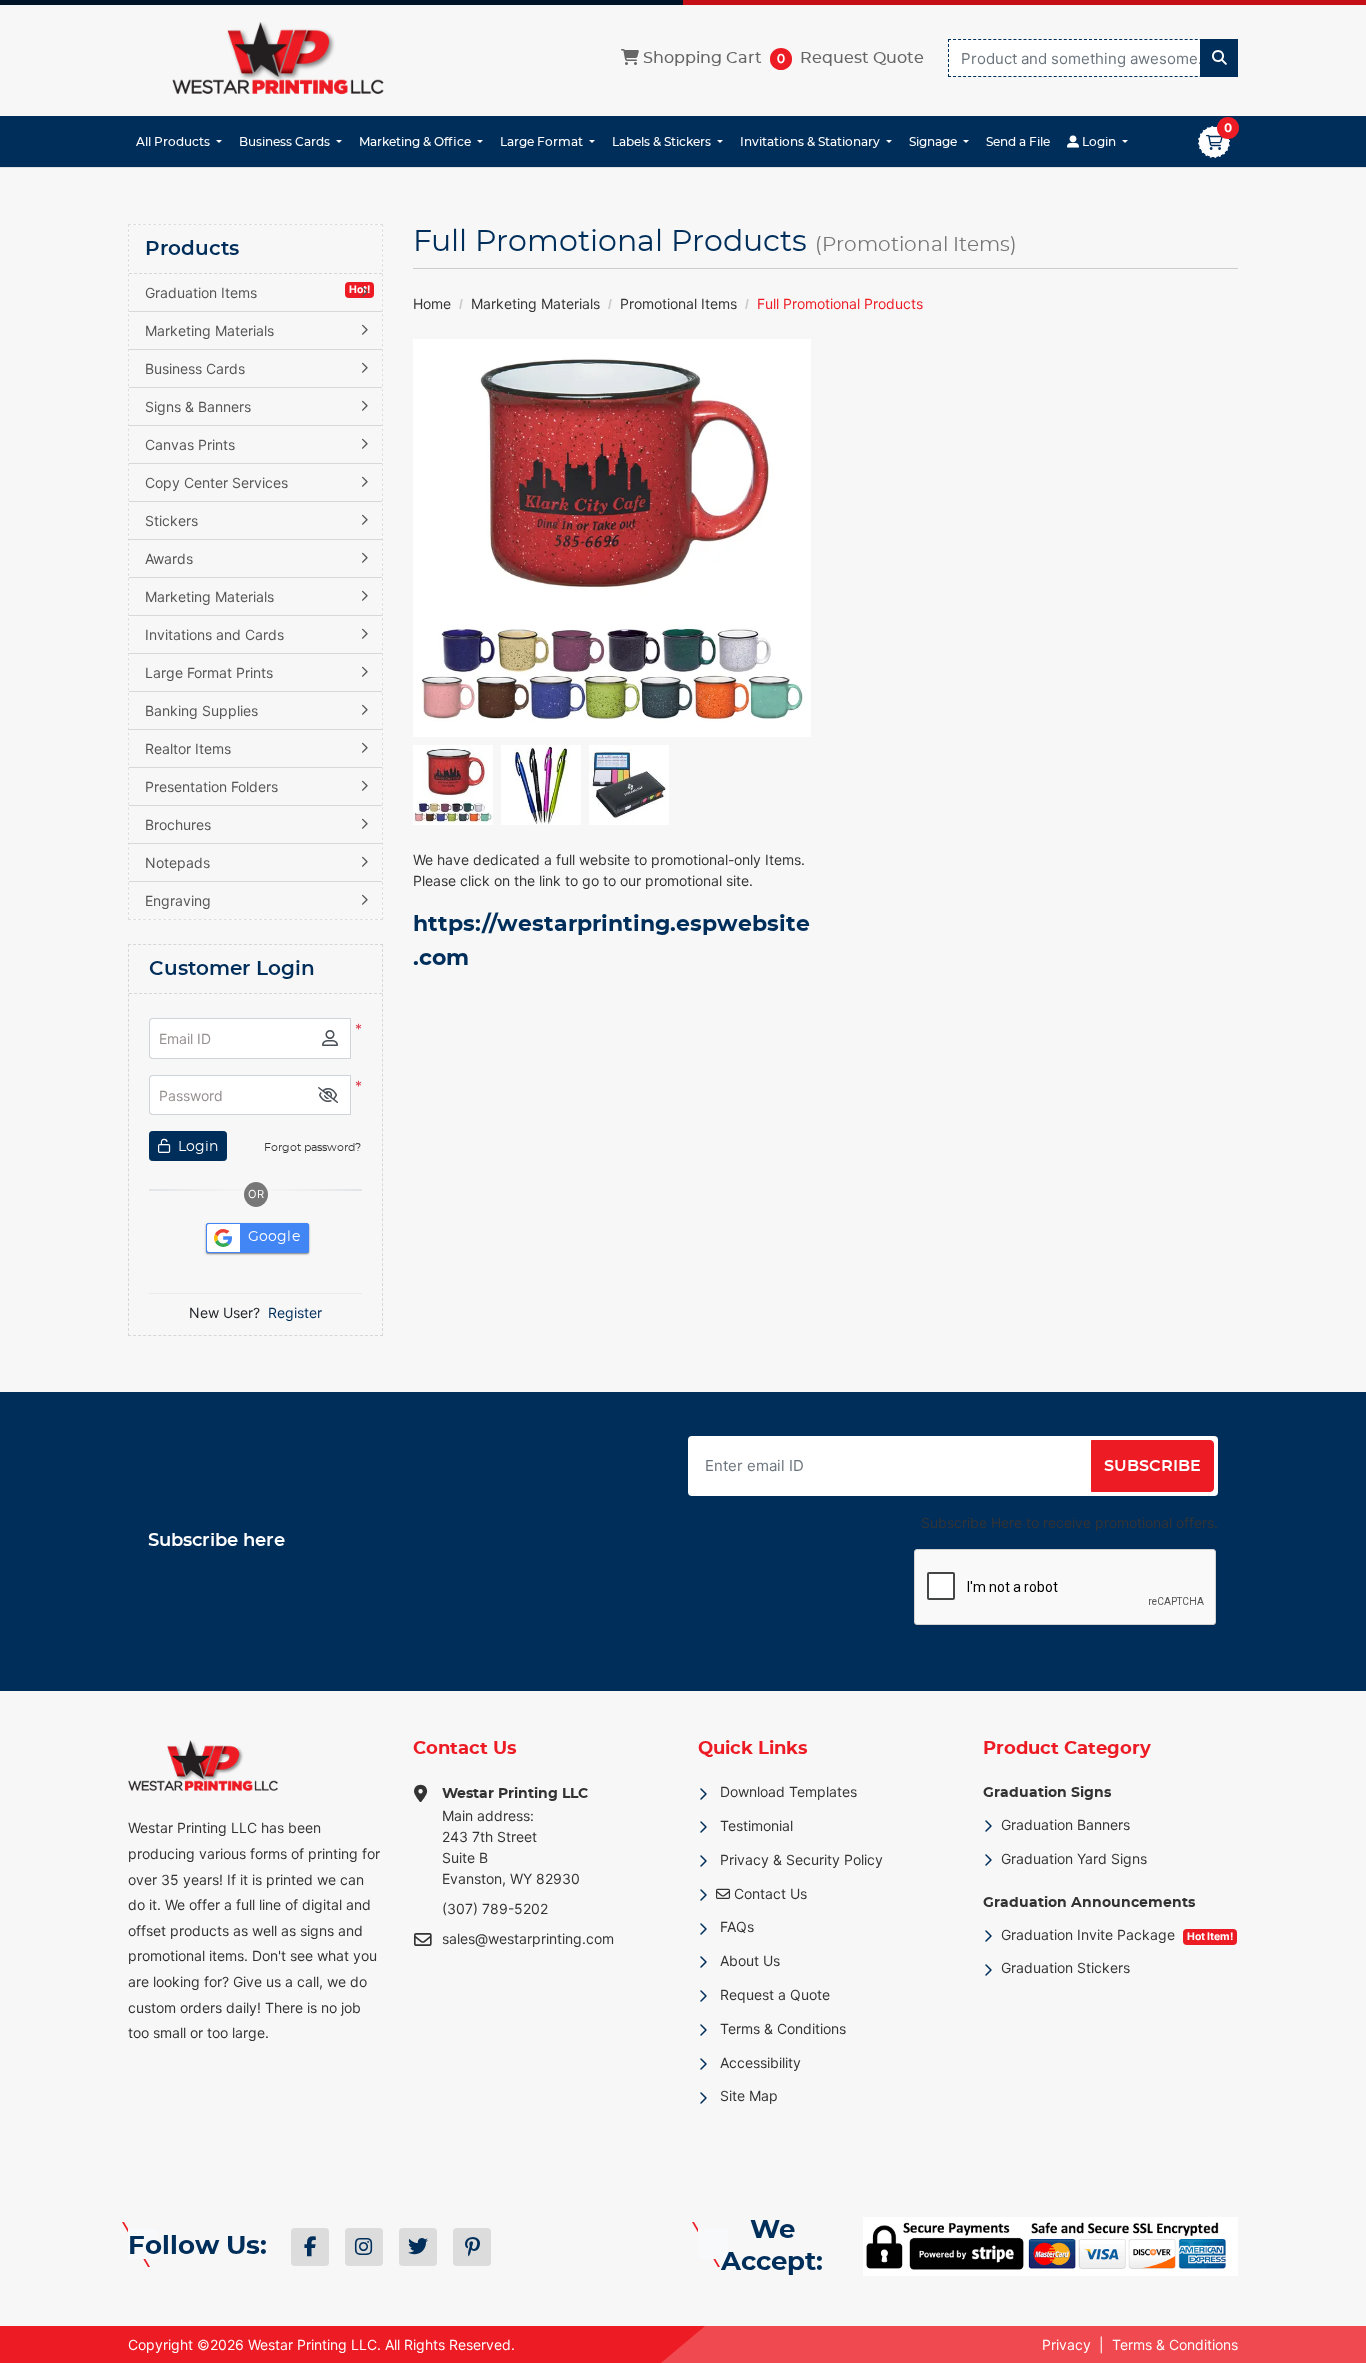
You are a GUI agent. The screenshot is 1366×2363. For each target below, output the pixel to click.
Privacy (1066, 2344)
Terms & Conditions (1175, 2344)
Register (295, 1312)
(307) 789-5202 (495, 1908)
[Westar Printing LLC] (278, 58)
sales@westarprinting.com (528, 1938)
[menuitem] (179, 141)
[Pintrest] (472, 2247)
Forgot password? (312, 1147)
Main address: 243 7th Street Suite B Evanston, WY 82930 (515, 1837)
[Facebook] (310, 2247)
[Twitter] (418, 2247)
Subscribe (1152, 1466)
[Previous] (433, 538)
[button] (328, 1095)
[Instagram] (364, 2247)
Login (196, 1147)
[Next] (791, 538)
